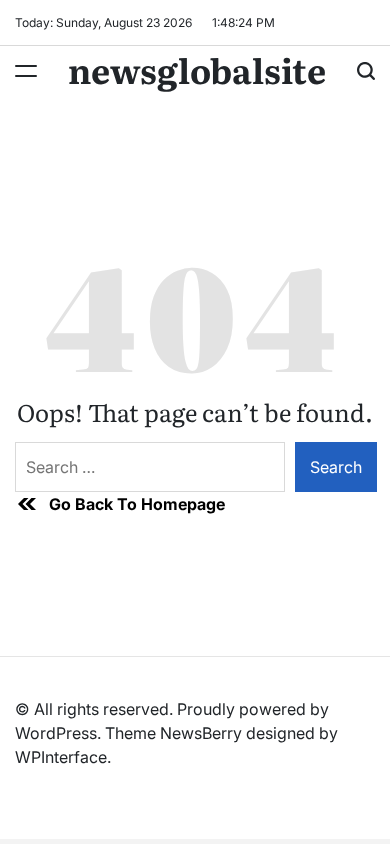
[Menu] (26, 71)
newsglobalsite (197, 69)
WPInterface (61, 757)
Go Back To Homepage (137, 504)
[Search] (366, 71)
